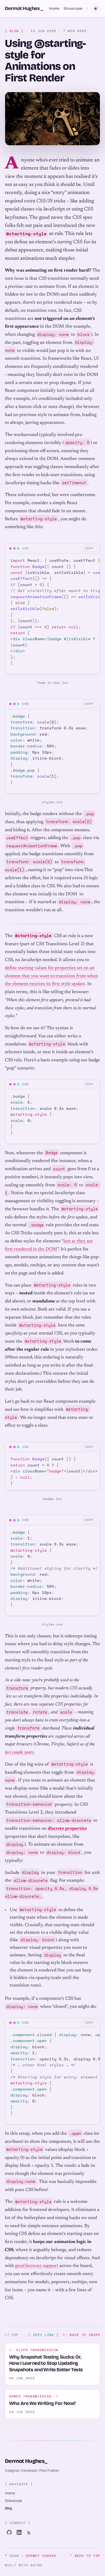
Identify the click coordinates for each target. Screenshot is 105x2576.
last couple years (19, 1752)
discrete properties (67, 1829)
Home (54, 8)
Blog (8, 2508)
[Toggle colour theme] (96, 9)
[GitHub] (9, 2532)
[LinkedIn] (19, 2532)
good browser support (37, 2266)
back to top (85, 2556)
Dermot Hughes (26, 2461)
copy (89, 548)
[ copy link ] (43, 2335)
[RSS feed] (29, 2532)
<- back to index (81, 2335)
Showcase (73, 8)
